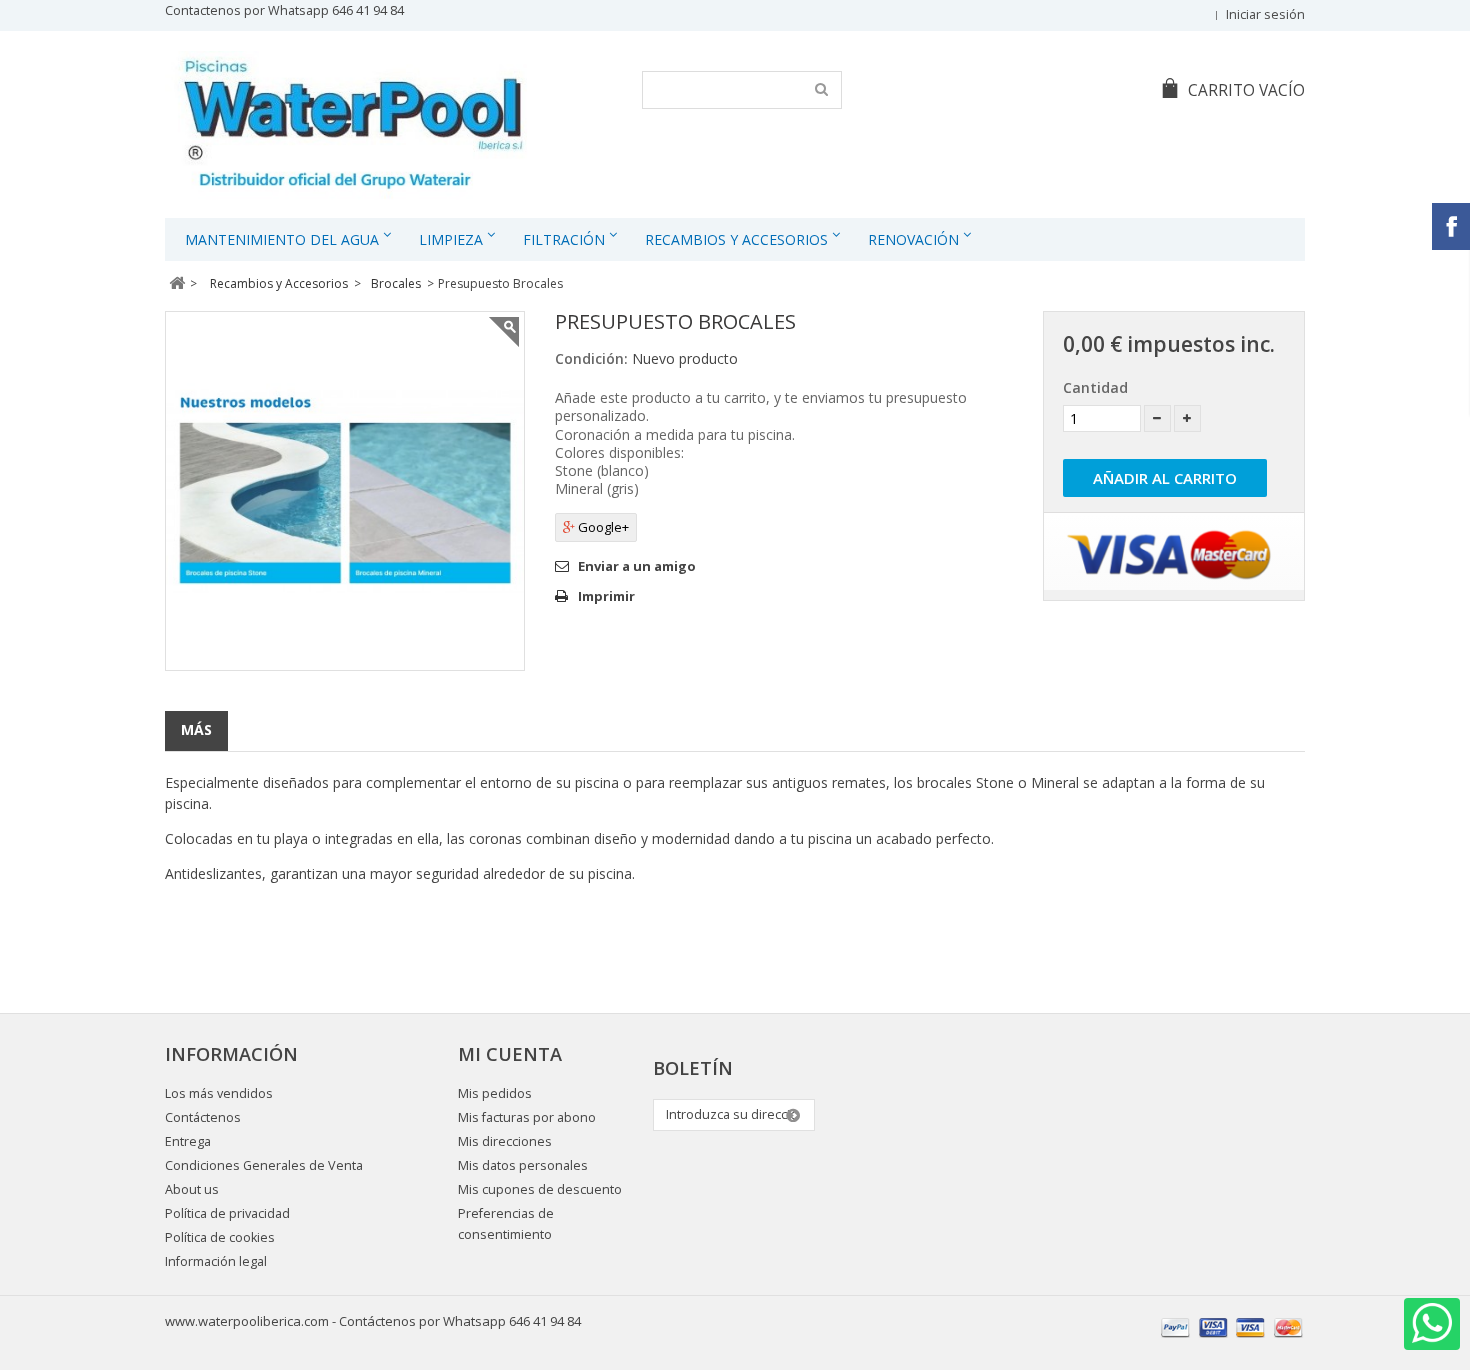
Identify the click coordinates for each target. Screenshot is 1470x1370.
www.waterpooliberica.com (247, 1321)
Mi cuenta (510, 1054)
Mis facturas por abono (527, 1117)
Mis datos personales (523, 1165)
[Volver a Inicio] (176, 283)
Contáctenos (203, 1117)
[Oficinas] (352, 126)
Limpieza (451, 239)
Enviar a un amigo (637, 566)
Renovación (913, 239)
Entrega (188, 1141)
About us (192, 1189)
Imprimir (606, 596)
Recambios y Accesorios (736, 239)
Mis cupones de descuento (540, 1189)
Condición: (591, 358)
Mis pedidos (495, 1093)
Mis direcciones (505, 1141)
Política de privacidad (227, 1213)
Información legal (216, 1261)
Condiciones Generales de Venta (264, 1165)
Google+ (602, 527)
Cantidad (1095, 387)
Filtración (564, 239)
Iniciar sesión (1265, 14)
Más (196, 729)
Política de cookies (220, 1237)
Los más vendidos (219, 1093)
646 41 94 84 (368, 10)
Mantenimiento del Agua (282, 239)
